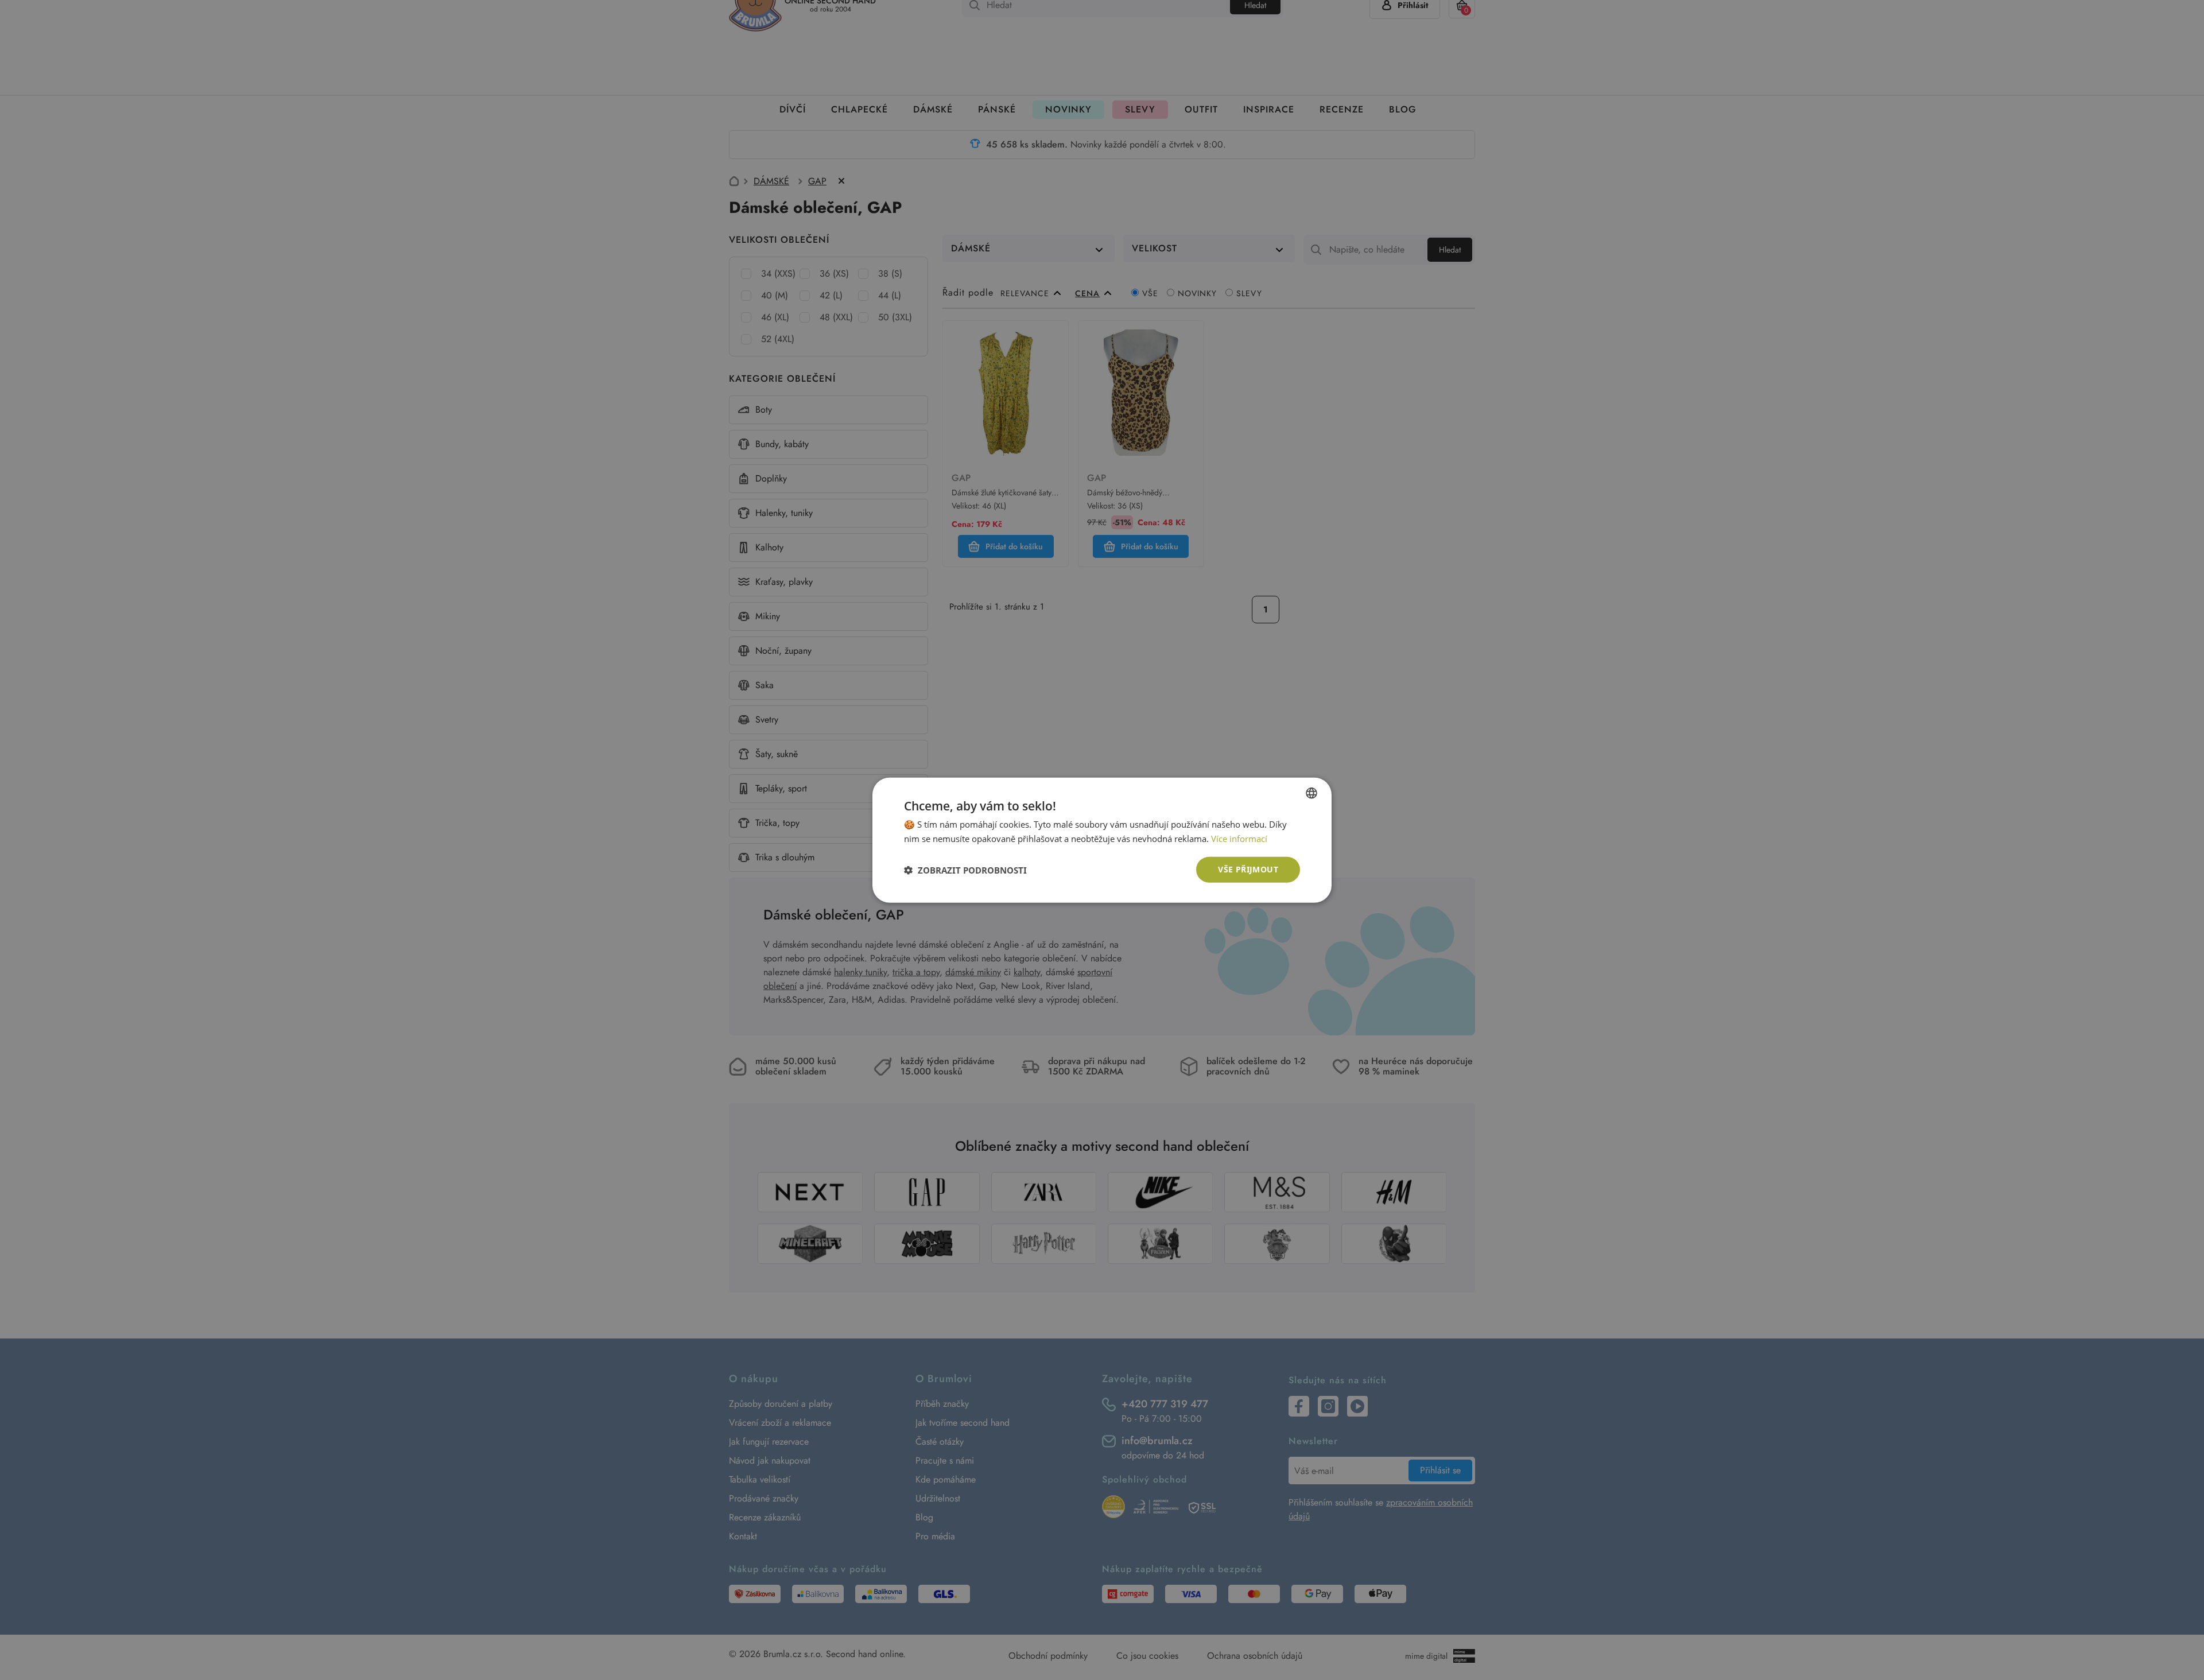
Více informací (1239, 838)
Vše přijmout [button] (1248, 869)
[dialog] (1102, 840)
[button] (965, 870)
